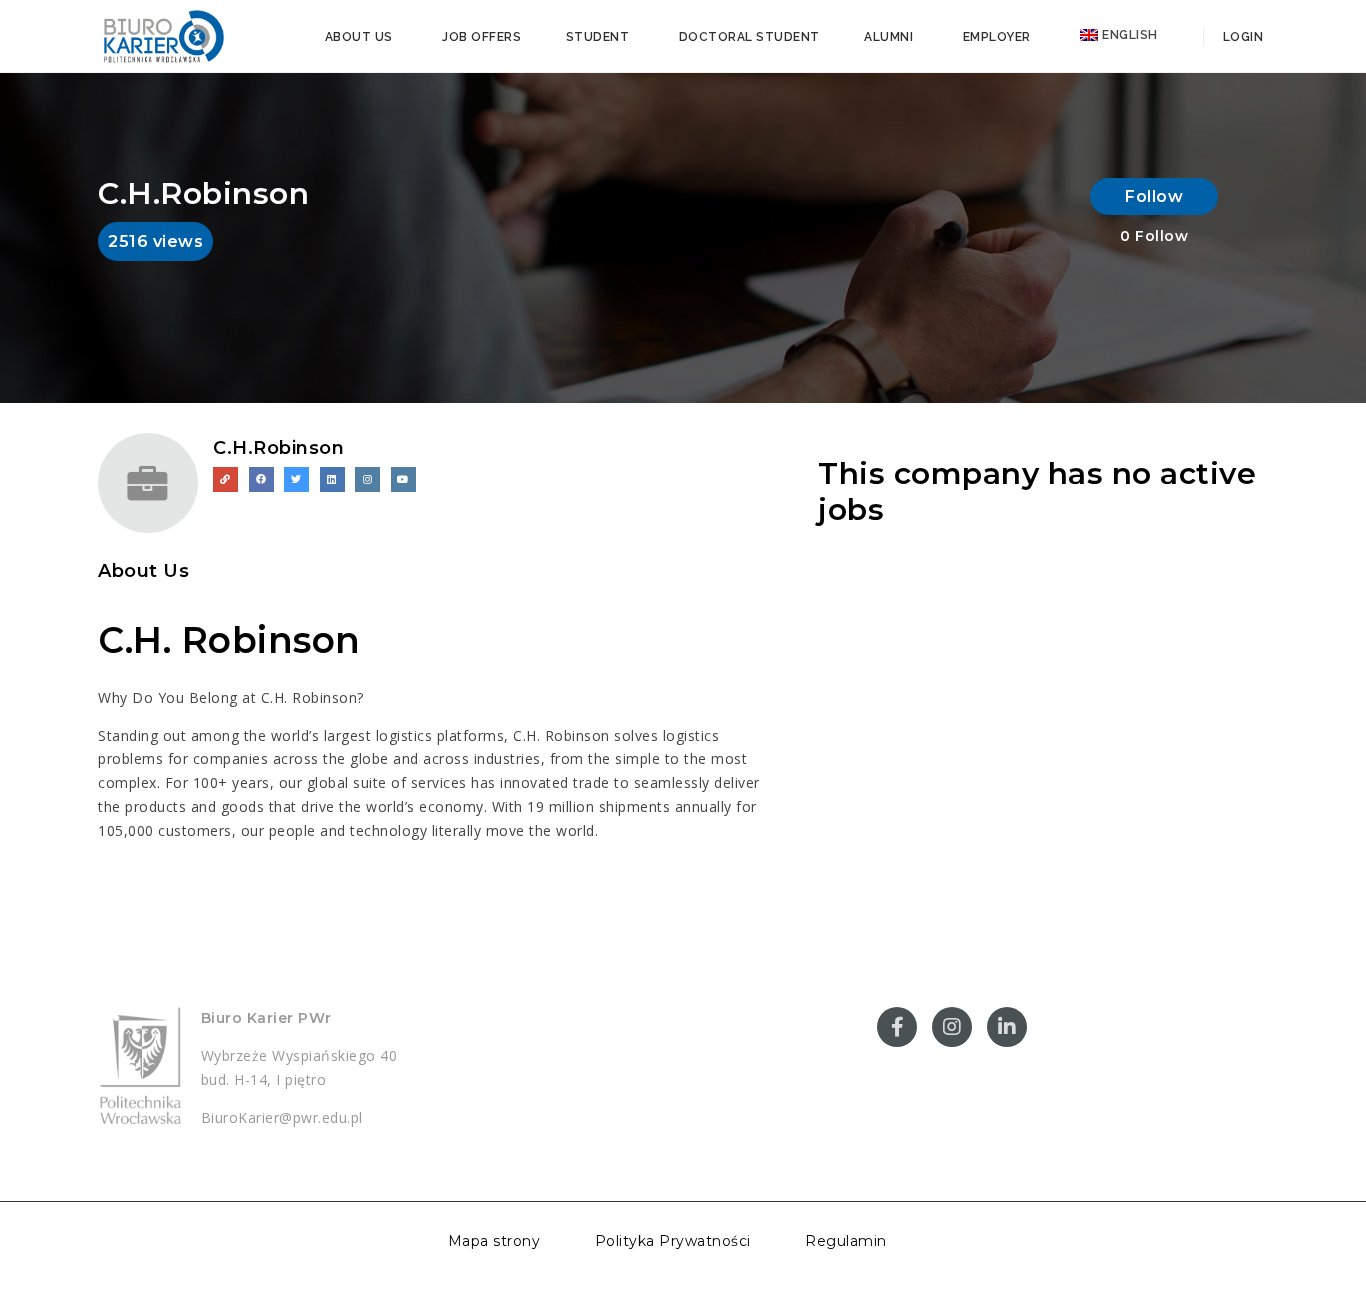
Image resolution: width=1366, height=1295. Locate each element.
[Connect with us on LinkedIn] (332, 479)
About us (359, 37)
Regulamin (846, 1241)
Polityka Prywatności (673, 1241)
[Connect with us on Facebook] (261, 479)
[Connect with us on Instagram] (367, 479)
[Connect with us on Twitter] (296, 479)
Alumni (888, 37)
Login (1241, 37)
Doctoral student (749, 37)
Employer (997, 37)
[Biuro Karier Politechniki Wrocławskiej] (163, 35)
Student (598, 37)
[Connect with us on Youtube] (403, 479)
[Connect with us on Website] (225, 479)
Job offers (481, 37)
